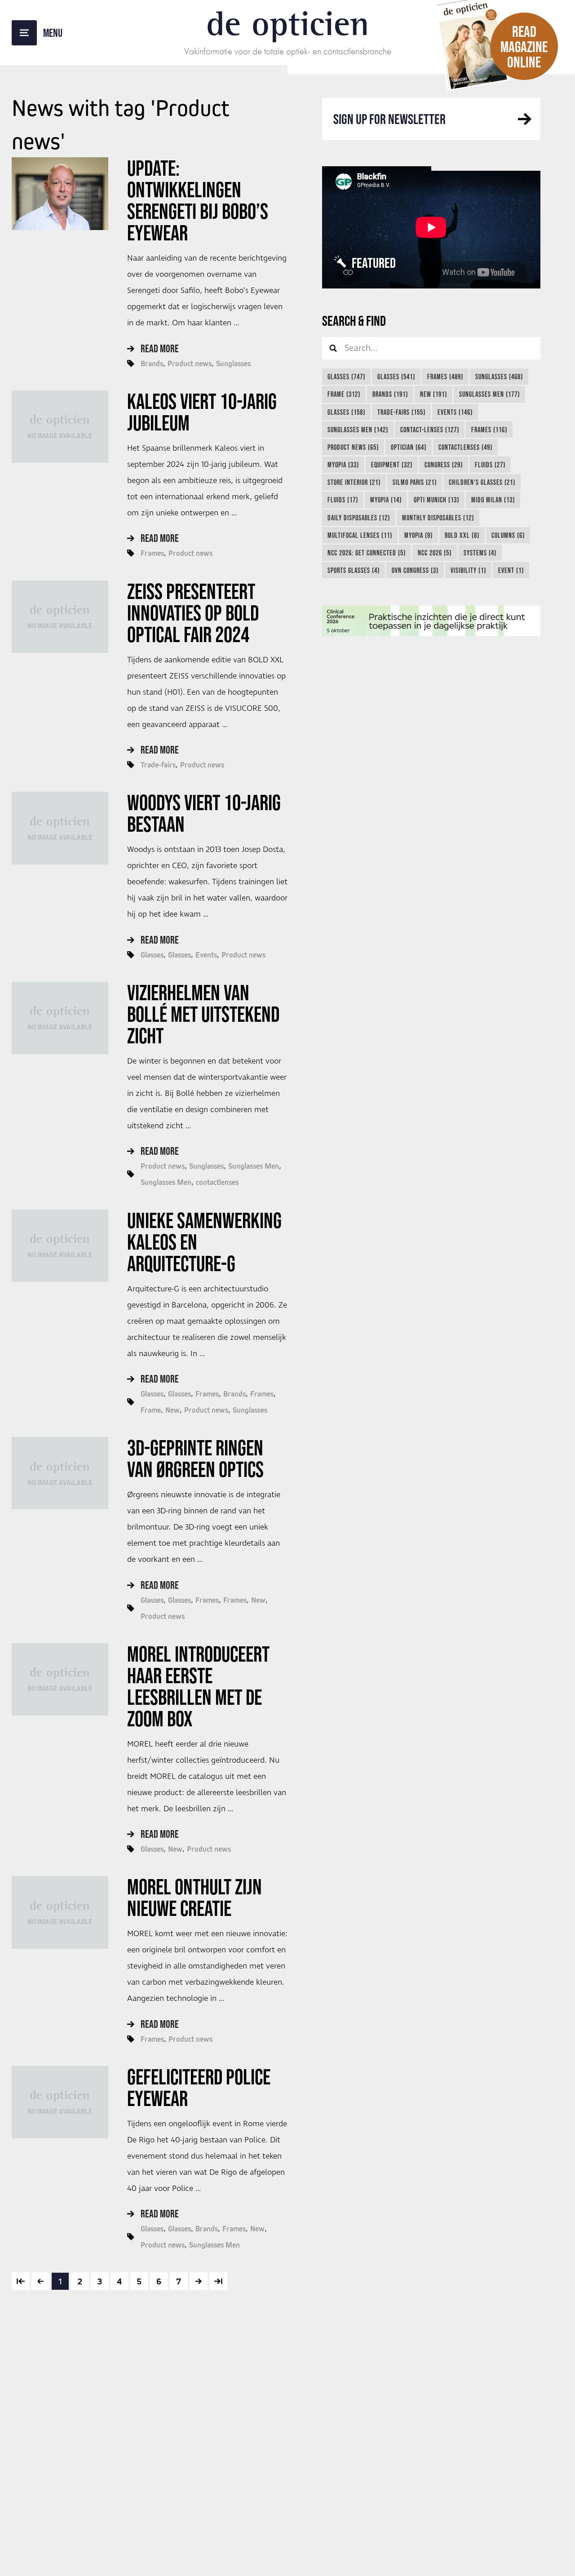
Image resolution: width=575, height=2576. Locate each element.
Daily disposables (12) (359, 518)
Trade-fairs (158, 765)
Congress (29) (444, 465)
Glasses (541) (396, 377)
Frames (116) (489, 430)
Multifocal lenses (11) (360, 535)
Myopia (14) (386, 500)
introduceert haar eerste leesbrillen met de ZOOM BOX (198, 1686)
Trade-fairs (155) (401, 412)
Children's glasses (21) (482, 482)
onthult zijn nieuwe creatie (195, 1898)
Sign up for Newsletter (389, 119)
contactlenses (217, 1182)
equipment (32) (392, 465)
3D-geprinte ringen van (195, 1459)
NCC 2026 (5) (435, 553)
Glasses (152, 955)
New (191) (433, 394)
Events (206, 955)
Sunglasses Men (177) (489, 394)
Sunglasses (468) (499, 377)
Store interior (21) (354, 482)
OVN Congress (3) (415, 570)
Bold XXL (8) (462, 535)
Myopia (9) (418, 535)
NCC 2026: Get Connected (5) (367, 553)
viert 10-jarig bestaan (204, 813)
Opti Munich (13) (436, 500)
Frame (151, 1410)
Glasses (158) (346, 412)
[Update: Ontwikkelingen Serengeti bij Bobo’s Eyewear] (60, 193)
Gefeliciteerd (199, 2088)
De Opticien (288, 23)
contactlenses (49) (465, 447)
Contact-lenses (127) (430, 430)
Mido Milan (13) (493, 500)
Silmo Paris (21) (415, 482)
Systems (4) (480, 553)
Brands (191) (390, 394)
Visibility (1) (468, 570)
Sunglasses (233, 364)
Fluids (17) (343, 500)
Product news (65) (353, 447)
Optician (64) (409, 447)
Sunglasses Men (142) (358, 430)
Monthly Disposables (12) (438, 518)
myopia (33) (343, 465)
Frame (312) (344, 394)
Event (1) (511, 570)
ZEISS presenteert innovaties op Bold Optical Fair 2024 (193, 613)
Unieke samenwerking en (204, 1242)
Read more (160, 348)
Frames (152, 553)
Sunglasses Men (254, 1166)
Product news (190, 364)
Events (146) (455, 412)
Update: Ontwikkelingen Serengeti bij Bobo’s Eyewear (198, 200)
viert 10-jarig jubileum (202, 412)
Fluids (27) (490, 465)
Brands (152, 364)
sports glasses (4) (354, 570)
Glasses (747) (346, 377)
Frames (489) (445, 377)
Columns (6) (508, 535)
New (172, 1410)
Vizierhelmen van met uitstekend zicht (203, 1014)
